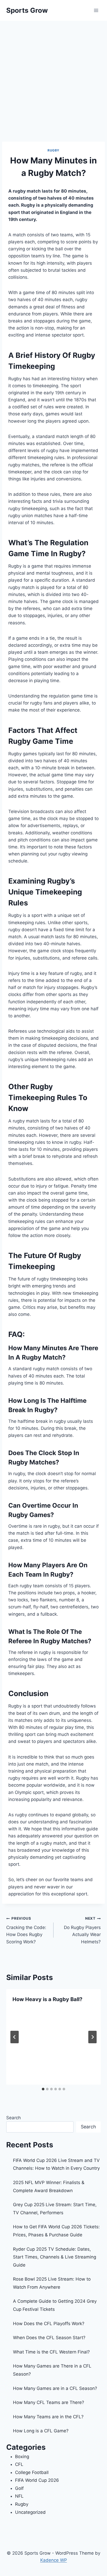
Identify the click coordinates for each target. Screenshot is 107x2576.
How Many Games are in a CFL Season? (55, 2388)
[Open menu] (96, 10)
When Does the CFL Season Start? (49, 2338)
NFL (19, 2496)
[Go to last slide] (15, 2037)
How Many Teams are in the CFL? (48, 2417)
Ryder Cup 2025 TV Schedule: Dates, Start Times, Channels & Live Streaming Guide (55, 2257)
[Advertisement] (53, 77)
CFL (19, 2464)
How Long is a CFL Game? (41, 2431)
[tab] (43, 2089)
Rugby (53, 150)
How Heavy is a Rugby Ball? (47, 1999)
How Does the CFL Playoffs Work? (49, 2324)
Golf (19, 2488)
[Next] (92, 2037)
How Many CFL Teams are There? (49, 2402)
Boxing (22, 2457)
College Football (32, 2472)
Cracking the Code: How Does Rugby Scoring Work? (26, 1930)
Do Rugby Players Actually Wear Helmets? (82, 1930)
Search (14, 2118)
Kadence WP (54, 2560)
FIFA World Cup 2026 (37, 2480)
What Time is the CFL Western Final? (51, 2352)
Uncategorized (30, 2512)
